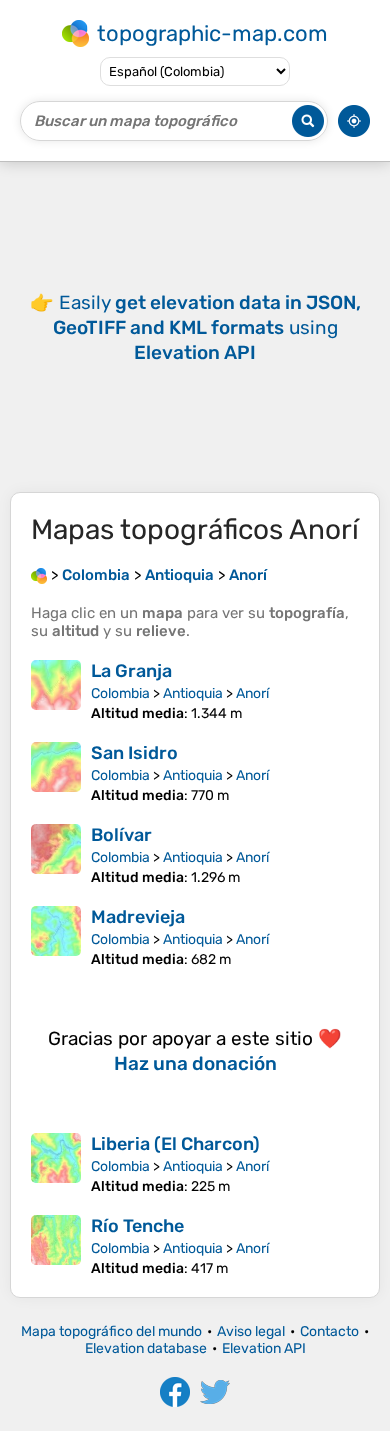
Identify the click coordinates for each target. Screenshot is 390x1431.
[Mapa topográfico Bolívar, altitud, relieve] (56, 855)
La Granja (131, 671)
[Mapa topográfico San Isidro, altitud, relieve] (56, 773)
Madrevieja (138, 917)
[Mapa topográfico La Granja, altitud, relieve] (56, 691)
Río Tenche (137, 1226)
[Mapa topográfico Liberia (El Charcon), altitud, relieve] (56, 1164)
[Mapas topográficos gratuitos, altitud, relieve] (39, 575)
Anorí (252, 693)
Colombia (120, 693)
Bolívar (121, 835)
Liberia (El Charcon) (175, 1144)
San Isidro (134, 753)
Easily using (207, 327)
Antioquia (193, 693)
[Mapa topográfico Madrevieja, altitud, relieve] (56, 937)
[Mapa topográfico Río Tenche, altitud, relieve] (56, 1246)
